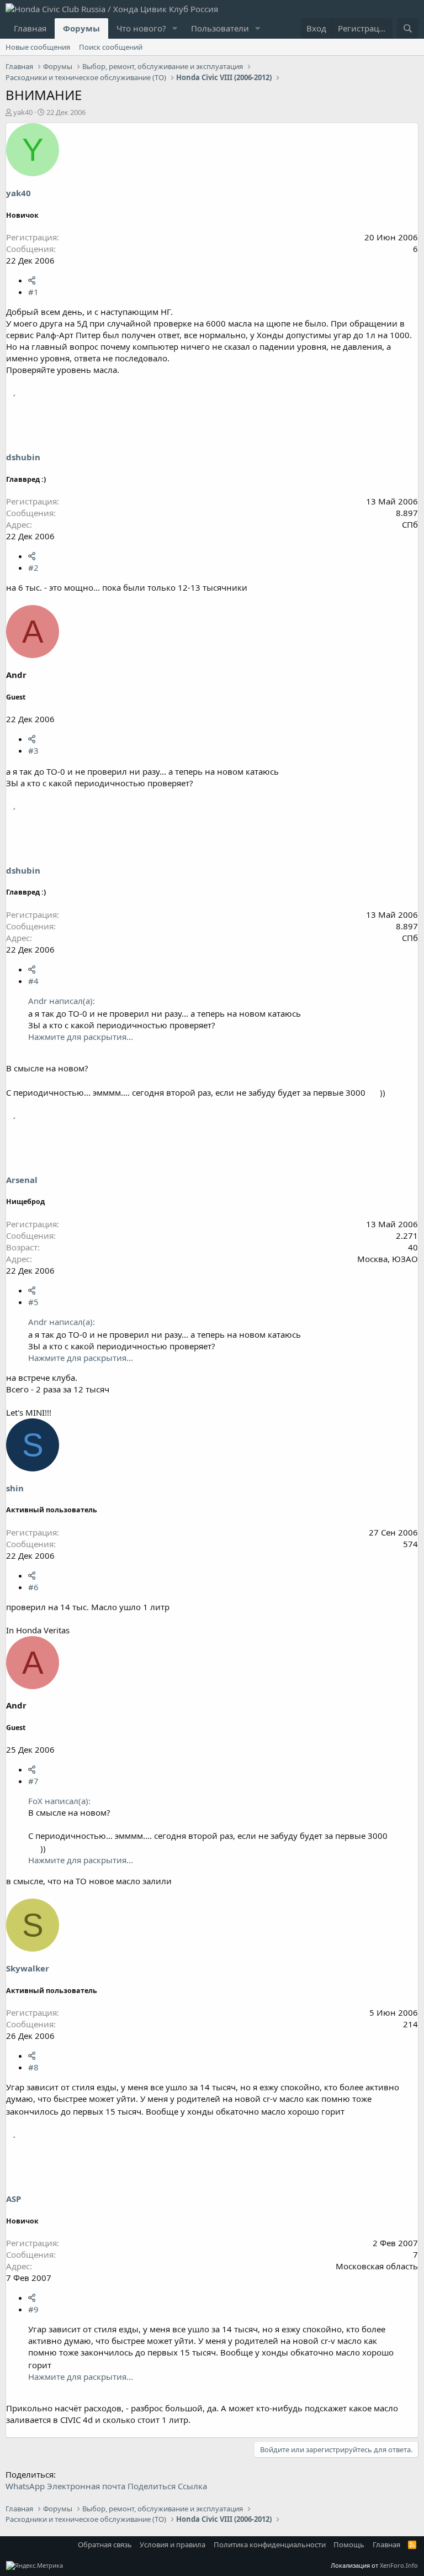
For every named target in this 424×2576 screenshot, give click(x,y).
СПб (410, 524)
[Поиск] (408, 28)
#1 (33, 292)
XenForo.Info (399, 2565)
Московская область (377, 2266)
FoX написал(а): (59, 1801)
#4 (33, 981)
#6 (33, 1587)
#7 (33, 1781)
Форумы (81, 28)
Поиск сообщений (111, 47)
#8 (33, 2067)
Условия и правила (173, 2545)
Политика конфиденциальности (270, 2545)
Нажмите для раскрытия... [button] (81, 1037)
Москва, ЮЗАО (388, 1259)
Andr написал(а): (62, 1001)
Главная (30, 28)
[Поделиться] (32, 280)
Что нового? (141, 28)
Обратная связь (105, 2545)
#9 (33, 2309)
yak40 (23, 112)
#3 (33, 750)
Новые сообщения (38, 47)
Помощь (349, 2545)
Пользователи (220, 28)
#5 (33, 1302)
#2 (33, 567)
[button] (175, 28)
